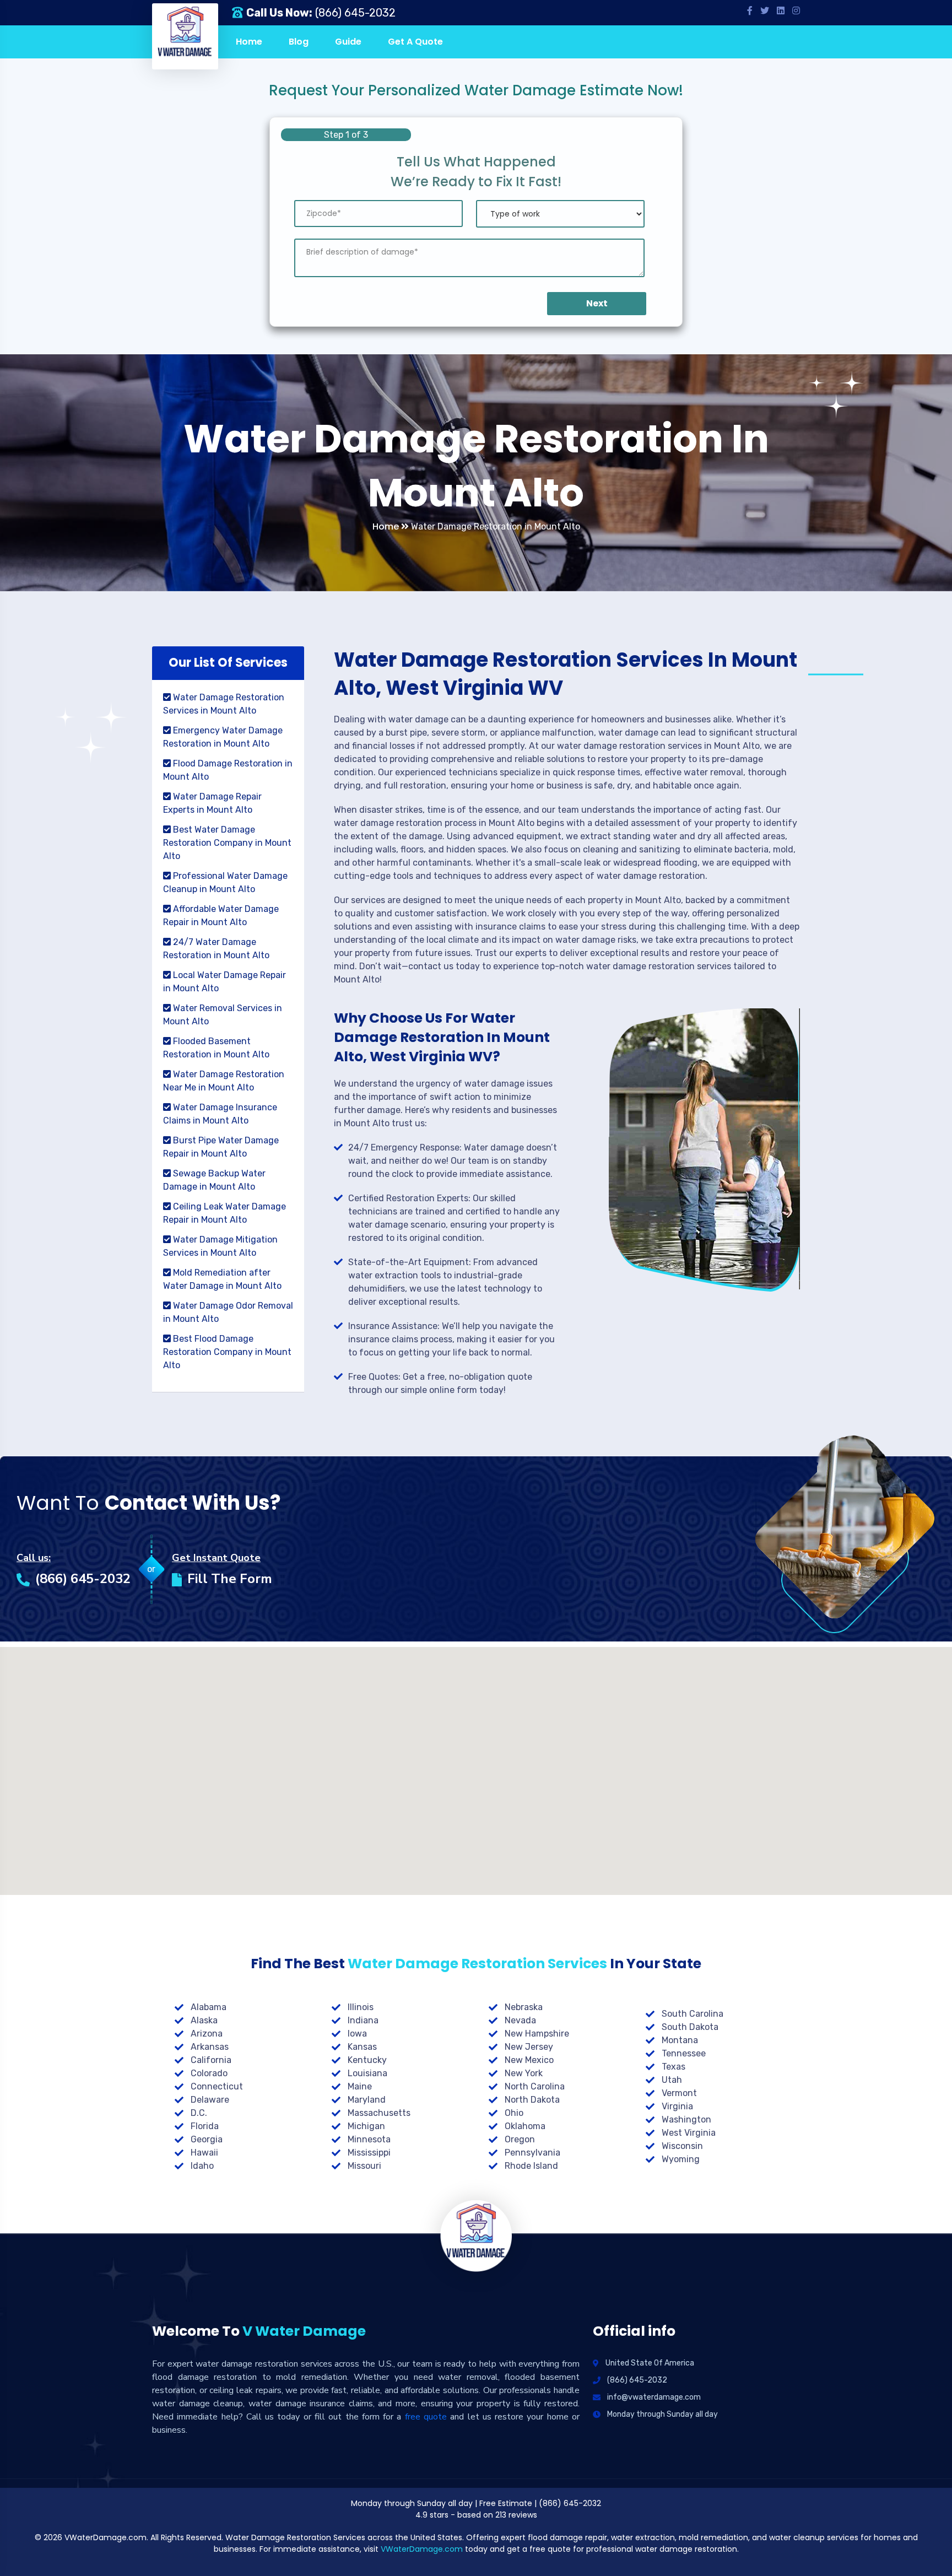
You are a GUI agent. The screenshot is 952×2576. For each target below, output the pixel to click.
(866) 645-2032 (355, 13)
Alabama (209, 2007)
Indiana (363, 2020)
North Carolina (535, 2086)
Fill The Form (230, 1579)
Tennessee (684, 2053)
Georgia (207, 2139)
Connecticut (217, 2086)
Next (597, 303)
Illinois (361, 2007)
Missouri (364, 2166)
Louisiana (367, 2073)
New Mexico (529, 2060)
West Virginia (689, 2133)
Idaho (202, 2166)
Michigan (366, 2126)
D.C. (199, 2113)
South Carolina (693, 2014)
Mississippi (369, 2153)
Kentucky (367, 2060)
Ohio (514, 2113)
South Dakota (690, 2027)
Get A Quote (415, 42)
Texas (674, 2067)
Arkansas (210, 2047)
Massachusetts (379, 2113)
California (211, 2060)
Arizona (207, 2034)
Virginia (677, 2106)
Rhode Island (531, 2166)
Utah (672, 2080)
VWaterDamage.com (422, 2549)
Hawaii (204, 2153)
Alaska (204, 2020)
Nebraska (524, 2007)
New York (524, 2073)
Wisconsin (682, 2146)
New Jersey (529, 2047)
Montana (680, 2040)
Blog (299, 42)
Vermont (679, 2093)
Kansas (362, 2047)
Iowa (357, 2034)
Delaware (210, 2100)
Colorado (209, 2073)
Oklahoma (525, 2126)
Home (249, 42)
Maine (360, 2086)
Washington (686, 2119)
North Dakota (532, 2100)
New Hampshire (537, 2034)
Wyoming (681, 2159)
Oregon (520, 2139)
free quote (426, 2417)
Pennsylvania (532, 2153)
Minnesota (369, 2139)
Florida (205, 2126)
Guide (348, 42)
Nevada (520, 2020)
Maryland (367, 2100)
